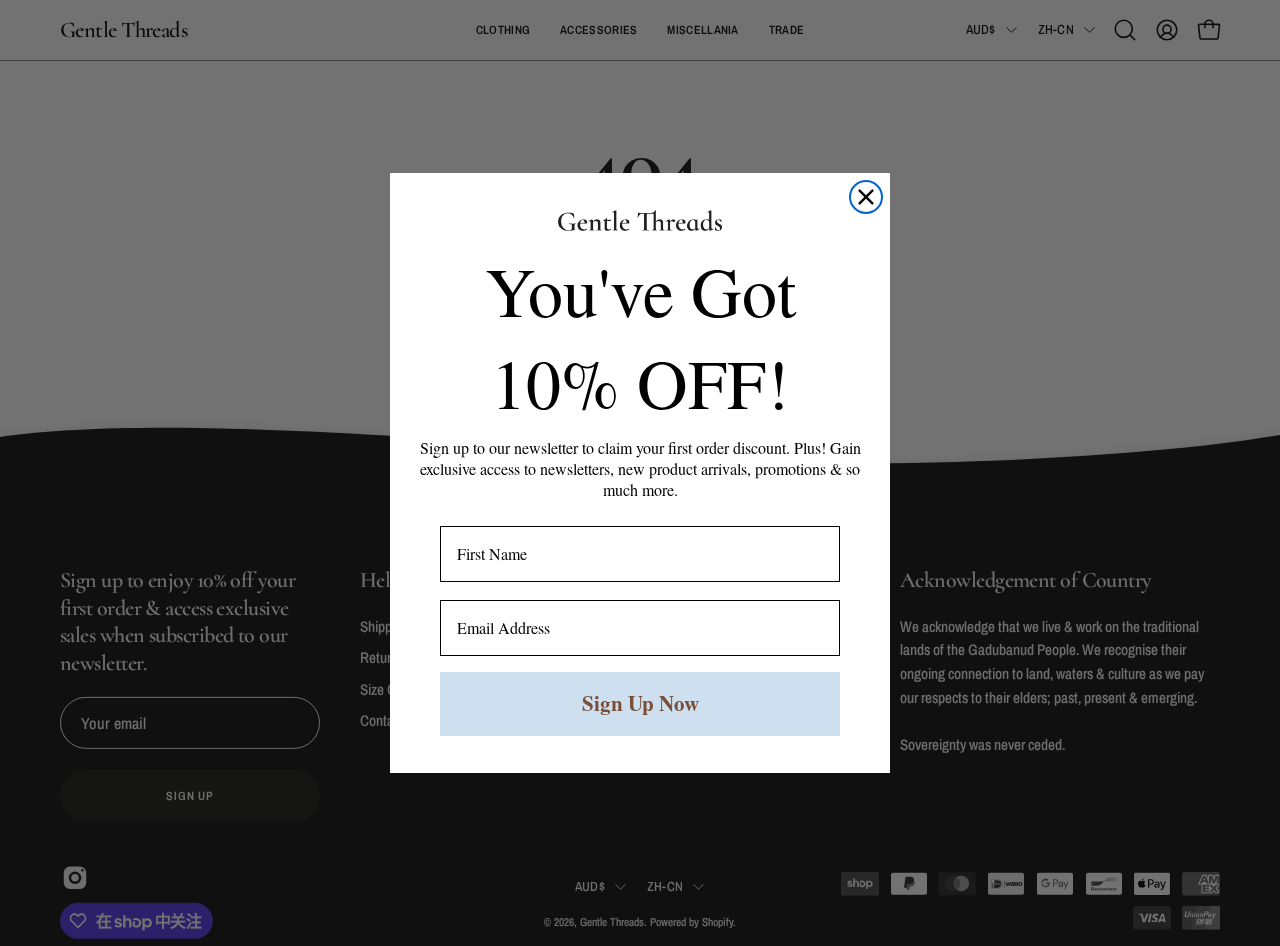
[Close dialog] (866, 197)
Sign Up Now (640, 703)
